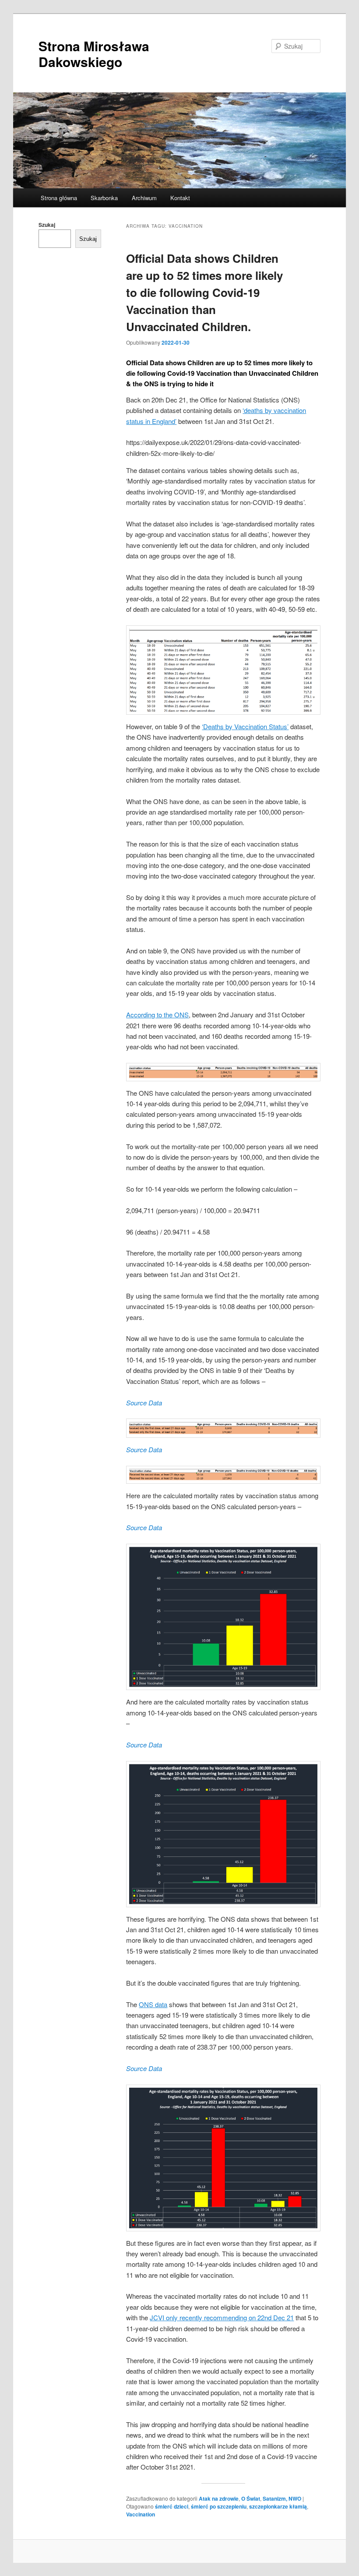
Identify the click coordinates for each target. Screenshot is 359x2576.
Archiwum (144, 198)
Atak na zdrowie (219, 2498)
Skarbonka (104, 198)
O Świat (251, 2498)
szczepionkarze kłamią (278, 2506)
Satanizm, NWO (282, 2498)
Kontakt (180, 198)
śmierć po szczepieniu (219, 2506)
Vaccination (141, 2514)
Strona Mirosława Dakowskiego (94, 54)
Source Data (144, 1403)
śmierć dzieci (172, 2506)
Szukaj (47, 225)
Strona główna (59, 198)
